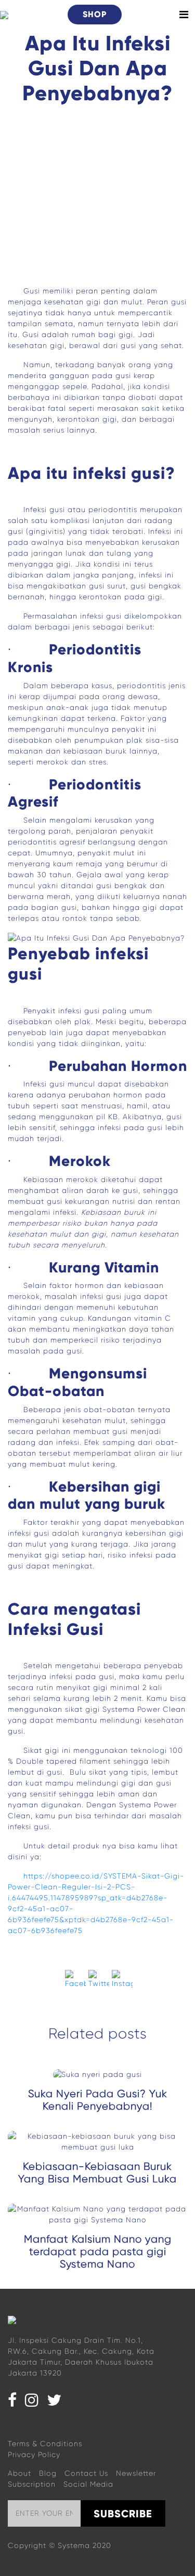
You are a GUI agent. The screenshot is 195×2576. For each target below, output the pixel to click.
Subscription (32, 2484)
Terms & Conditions (45, 2444)
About (19, 2473)
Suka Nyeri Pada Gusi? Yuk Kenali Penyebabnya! (98, 2100)
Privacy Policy (34, 2454)
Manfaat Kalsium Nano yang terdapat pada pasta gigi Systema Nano (98, 2252)
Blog (48, 2473)
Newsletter (136, 2473)
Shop (95, 14)
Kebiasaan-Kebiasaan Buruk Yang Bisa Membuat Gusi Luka (97, 2173)
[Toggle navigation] (184, 15)
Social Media (88, 2484)
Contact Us (86, 2473)
